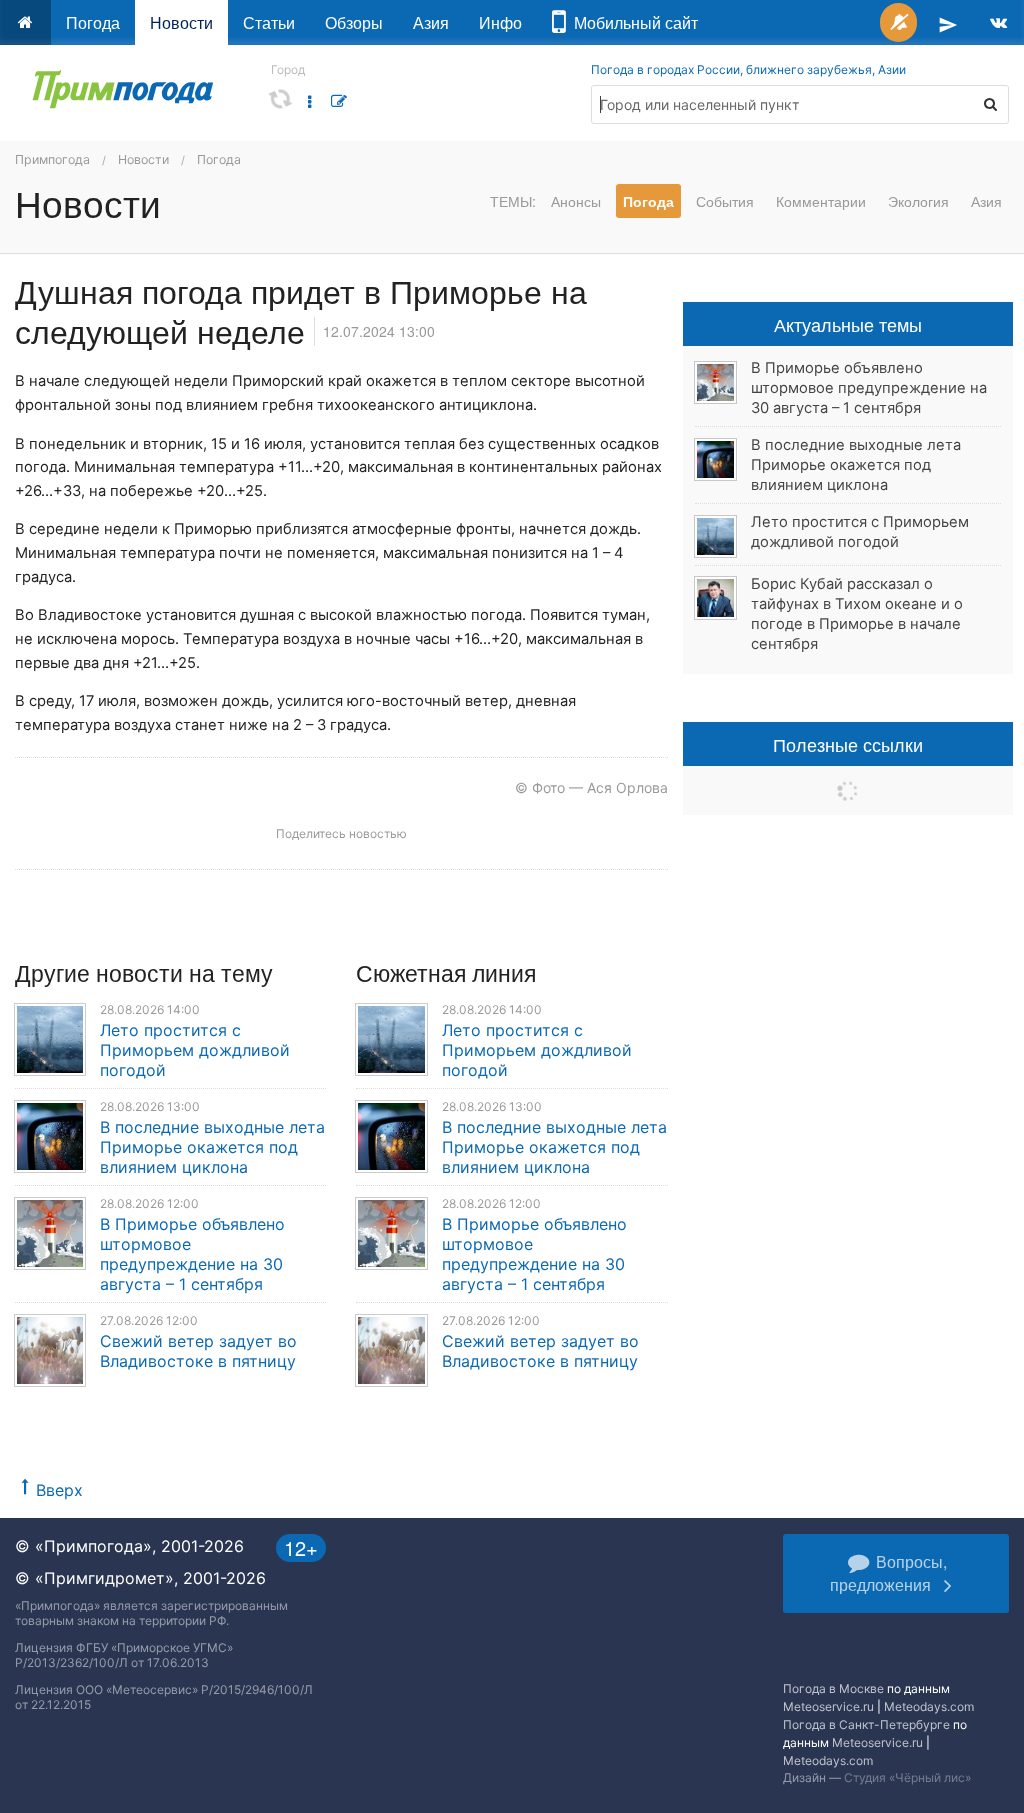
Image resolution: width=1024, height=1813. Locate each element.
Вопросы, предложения (888, 1573)
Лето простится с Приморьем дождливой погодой (195, 1050)
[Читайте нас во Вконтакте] (998, 22)
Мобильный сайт (632, 22)
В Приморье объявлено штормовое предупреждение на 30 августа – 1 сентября (192, 1254)
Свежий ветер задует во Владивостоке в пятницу (198, 1351)
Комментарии (821, 201)
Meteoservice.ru (828, 1706)
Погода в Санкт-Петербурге (866, 1724)
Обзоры (354, 22)
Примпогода (52, 159)
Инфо (500, 22)
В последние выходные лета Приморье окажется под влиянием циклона (212, 1147)
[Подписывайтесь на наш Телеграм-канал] (948, 22)
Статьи (269, 22)
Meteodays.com (929, 1706)
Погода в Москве (833, 1688)
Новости (181, 22)
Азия (431, 22)
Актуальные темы (848, 324)
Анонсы (576, 201)
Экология (918, 201)
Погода (93, 22)
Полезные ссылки (848, 744)
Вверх (59, 1490)
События (725, 201)
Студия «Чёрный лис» (907, 1777)
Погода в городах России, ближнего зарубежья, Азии (748, 69)
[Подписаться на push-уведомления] (898, 22)
